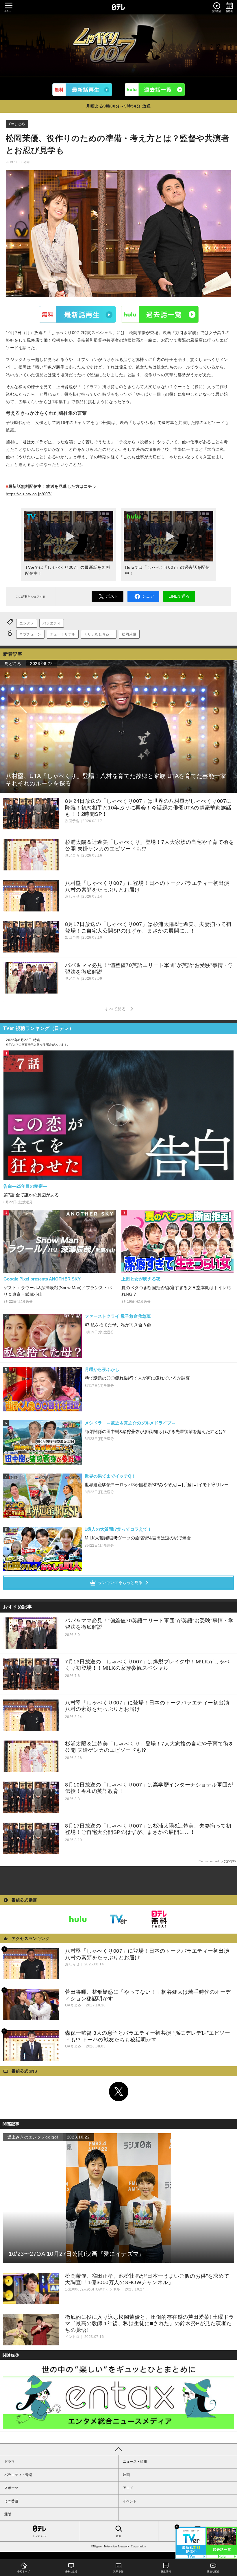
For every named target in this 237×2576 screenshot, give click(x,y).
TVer (77, 314)
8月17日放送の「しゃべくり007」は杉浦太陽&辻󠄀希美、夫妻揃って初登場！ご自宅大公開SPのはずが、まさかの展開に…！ (148, 1829)
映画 (126, 2475)
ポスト (112, 596)
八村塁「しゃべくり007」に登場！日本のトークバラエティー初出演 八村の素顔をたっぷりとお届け (147, 1706)
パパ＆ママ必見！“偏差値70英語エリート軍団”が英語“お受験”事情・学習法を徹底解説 (149, 1624)
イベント (130, 2501)
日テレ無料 (159, 1919)
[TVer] (82, 89)
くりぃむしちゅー (99, 634)
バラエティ (52, 623)
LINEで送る (179, 596)
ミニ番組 (11, 2501)
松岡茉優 (129, 634)
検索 (118, 2536)
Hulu (160, 314)
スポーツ (11, 2488)
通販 (8, 2514)
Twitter (118, 2092)
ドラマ (10, 2462)
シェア (148, 596)
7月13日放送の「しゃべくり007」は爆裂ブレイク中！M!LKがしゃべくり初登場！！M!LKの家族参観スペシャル (147, 1665)
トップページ (40, 2536)
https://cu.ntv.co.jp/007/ (29, 494)
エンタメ (27, 623)
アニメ (128, 2488)
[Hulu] (155, 89)
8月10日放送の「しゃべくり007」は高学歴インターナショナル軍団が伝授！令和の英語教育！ (149, 1788)
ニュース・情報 (135, 2462)
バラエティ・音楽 (18, 2475)
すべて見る (116, 1009)
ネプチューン (30, 634)
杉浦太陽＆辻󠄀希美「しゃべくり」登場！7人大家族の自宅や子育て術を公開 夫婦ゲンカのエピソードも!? (149, 1747)
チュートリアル (63, 634)
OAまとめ (17, 124)
